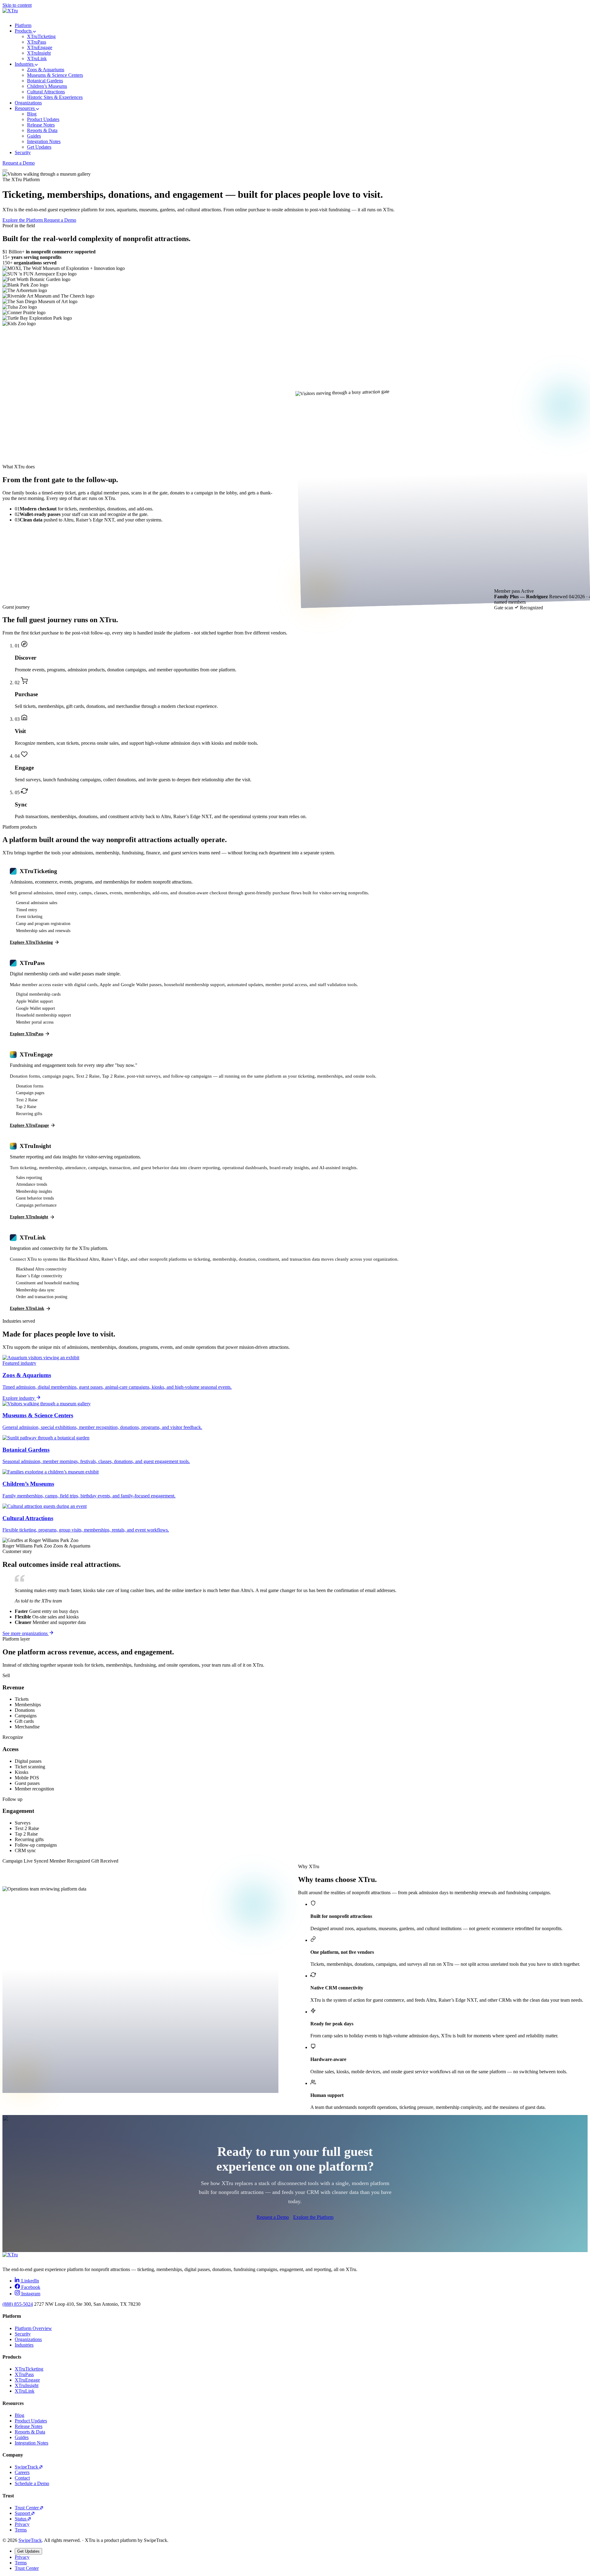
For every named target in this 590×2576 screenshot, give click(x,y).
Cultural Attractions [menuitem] (46, 92)
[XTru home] (295, 13)
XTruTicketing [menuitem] (41, 36)
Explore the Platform (23, 220)
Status (21, 2519)
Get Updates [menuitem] (39, 147)
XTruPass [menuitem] (37, 42)
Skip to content (17, 5)
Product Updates (31, 2421)
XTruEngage (27, 2380)
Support (23, 2513)
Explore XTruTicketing (31, 942)
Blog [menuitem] (32, 114)
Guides (22, 2437)
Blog (20, 2415)
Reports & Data (30, 2432)
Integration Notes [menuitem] (44, 141)
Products (24, 31)
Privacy (22, 2524)
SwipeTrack (27, 2467)
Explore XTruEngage (29, 1125)
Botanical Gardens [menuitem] (45, 81)
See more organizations (26, 1633)
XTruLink (25, 2391)
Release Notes (29, 2426)
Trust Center (27, 2508)
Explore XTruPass (27, 1034)
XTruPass (24, 2374)
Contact (22, 2478)
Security (23, 152)
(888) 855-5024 (18, 2304)
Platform (23, 25)
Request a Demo (19, 163)
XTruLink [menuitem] (37, 59)
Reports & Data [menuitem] (42, 130)
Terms (21, 2530)
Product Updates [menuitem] (43, 119)
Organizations (28, 103)
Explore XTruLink (27, 1308)
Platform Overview (33, 2328)
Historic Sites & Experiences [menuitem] (55, 97)
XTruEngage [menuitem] (40, 47)
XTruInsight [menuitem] (39, 53)
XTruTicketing (29, 2369)
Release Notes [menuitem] (41, 125)
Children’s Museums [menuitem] (47, 86)
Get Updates (28, 2551)
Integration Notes (31, 2443)
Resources (25, 108)
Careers (22, 2472)
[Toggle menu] (5, 170)
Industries (25, 64)
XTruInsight (27, 2385)
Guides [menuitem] (34, 136)
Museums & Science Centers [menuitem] (55, 75)
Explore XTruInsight (29, 1217)
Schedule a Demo (32, 2483)
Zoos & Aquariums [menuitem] (46, 70)
